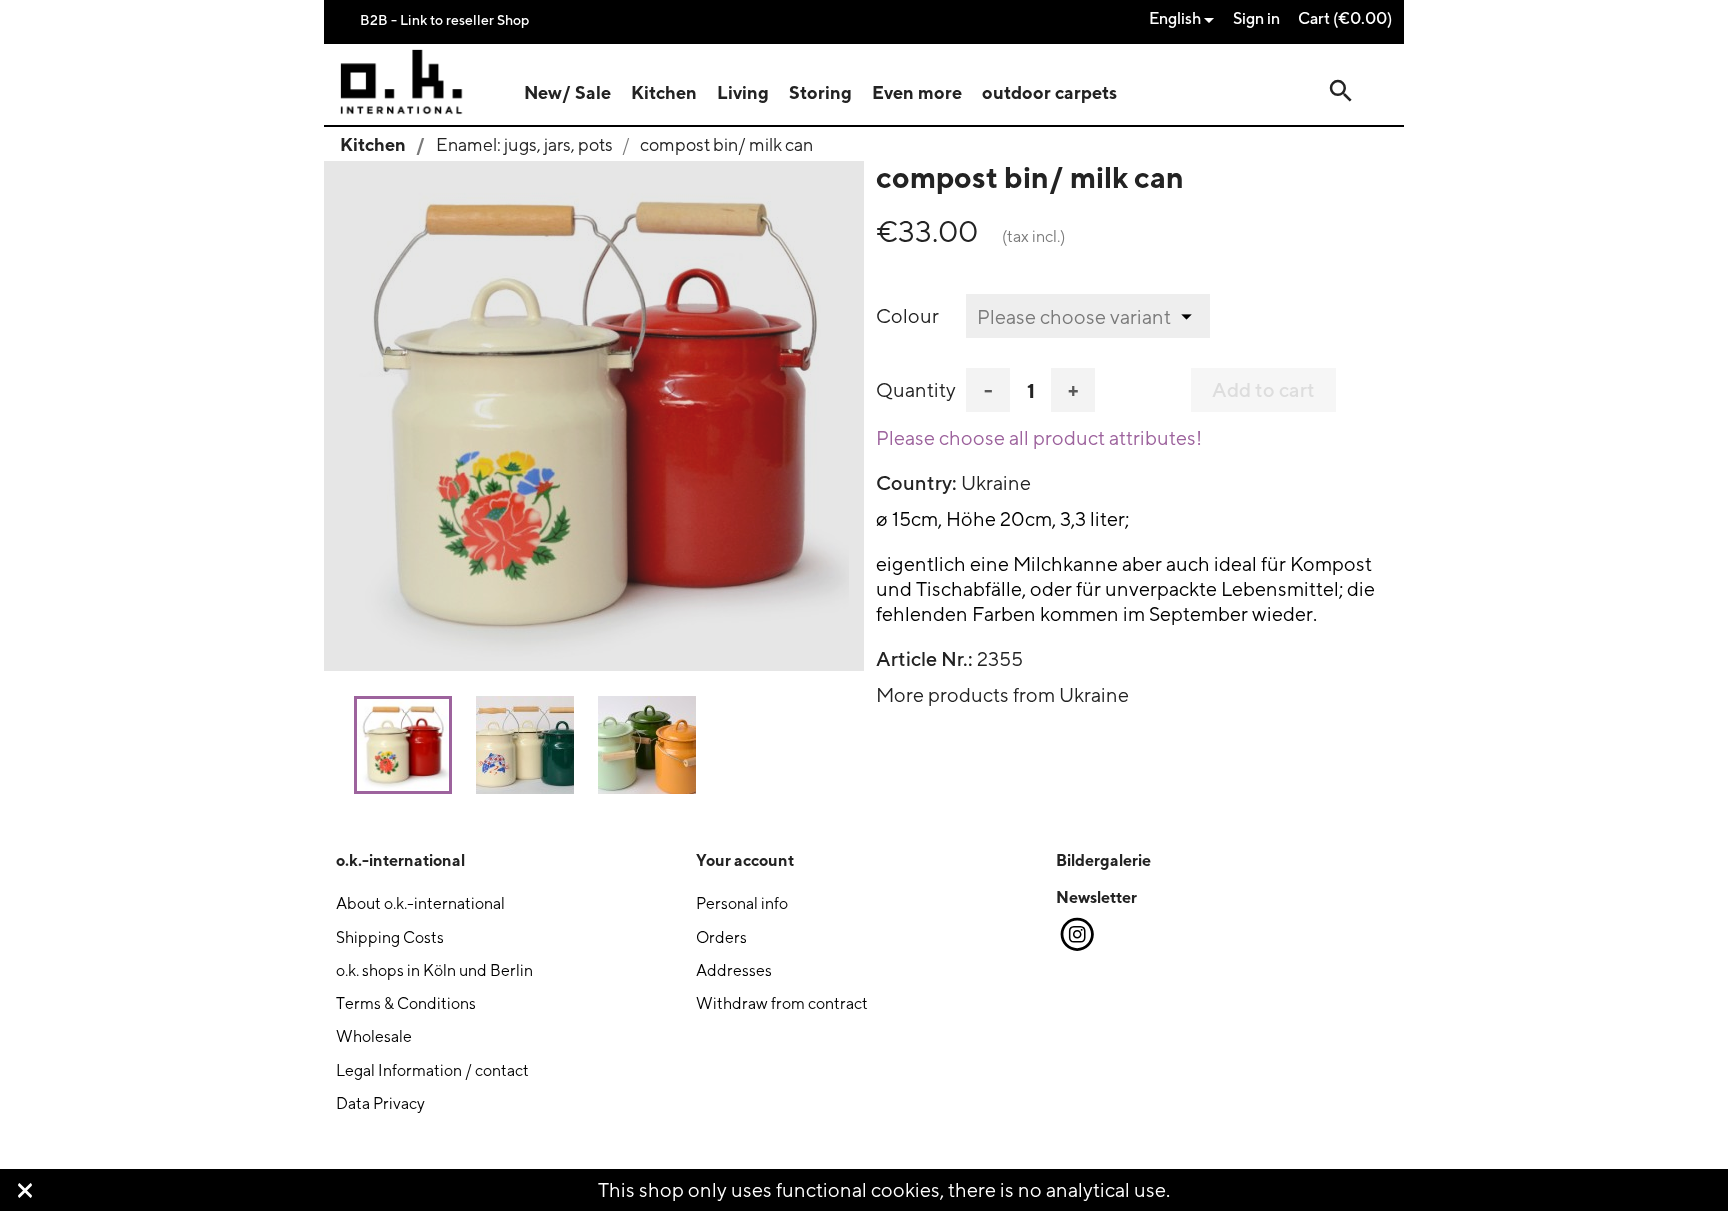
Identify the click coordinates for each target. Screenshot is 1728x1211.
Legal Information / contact (432, 1070)
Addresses (734, 970)
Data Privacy (380, 1103)
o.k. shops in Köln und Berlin (434, 970)
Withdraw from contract (782, 1003)
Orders (721, 937)
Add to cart (1263, 390)
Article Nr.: (924, 659)
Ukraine (996, 482)
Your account (745, 860)
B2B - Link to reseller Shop (444, 19)
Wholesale (374, 1036)
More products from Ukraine (1002, 694)
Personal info (742, 903)
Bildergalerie (1103, 860)
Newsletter (1096, 897)
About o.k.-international (420, 903)
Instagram (1076, 935)
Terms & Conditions (406, 1003)
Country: (916, 483)
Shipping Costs (390, 937)
